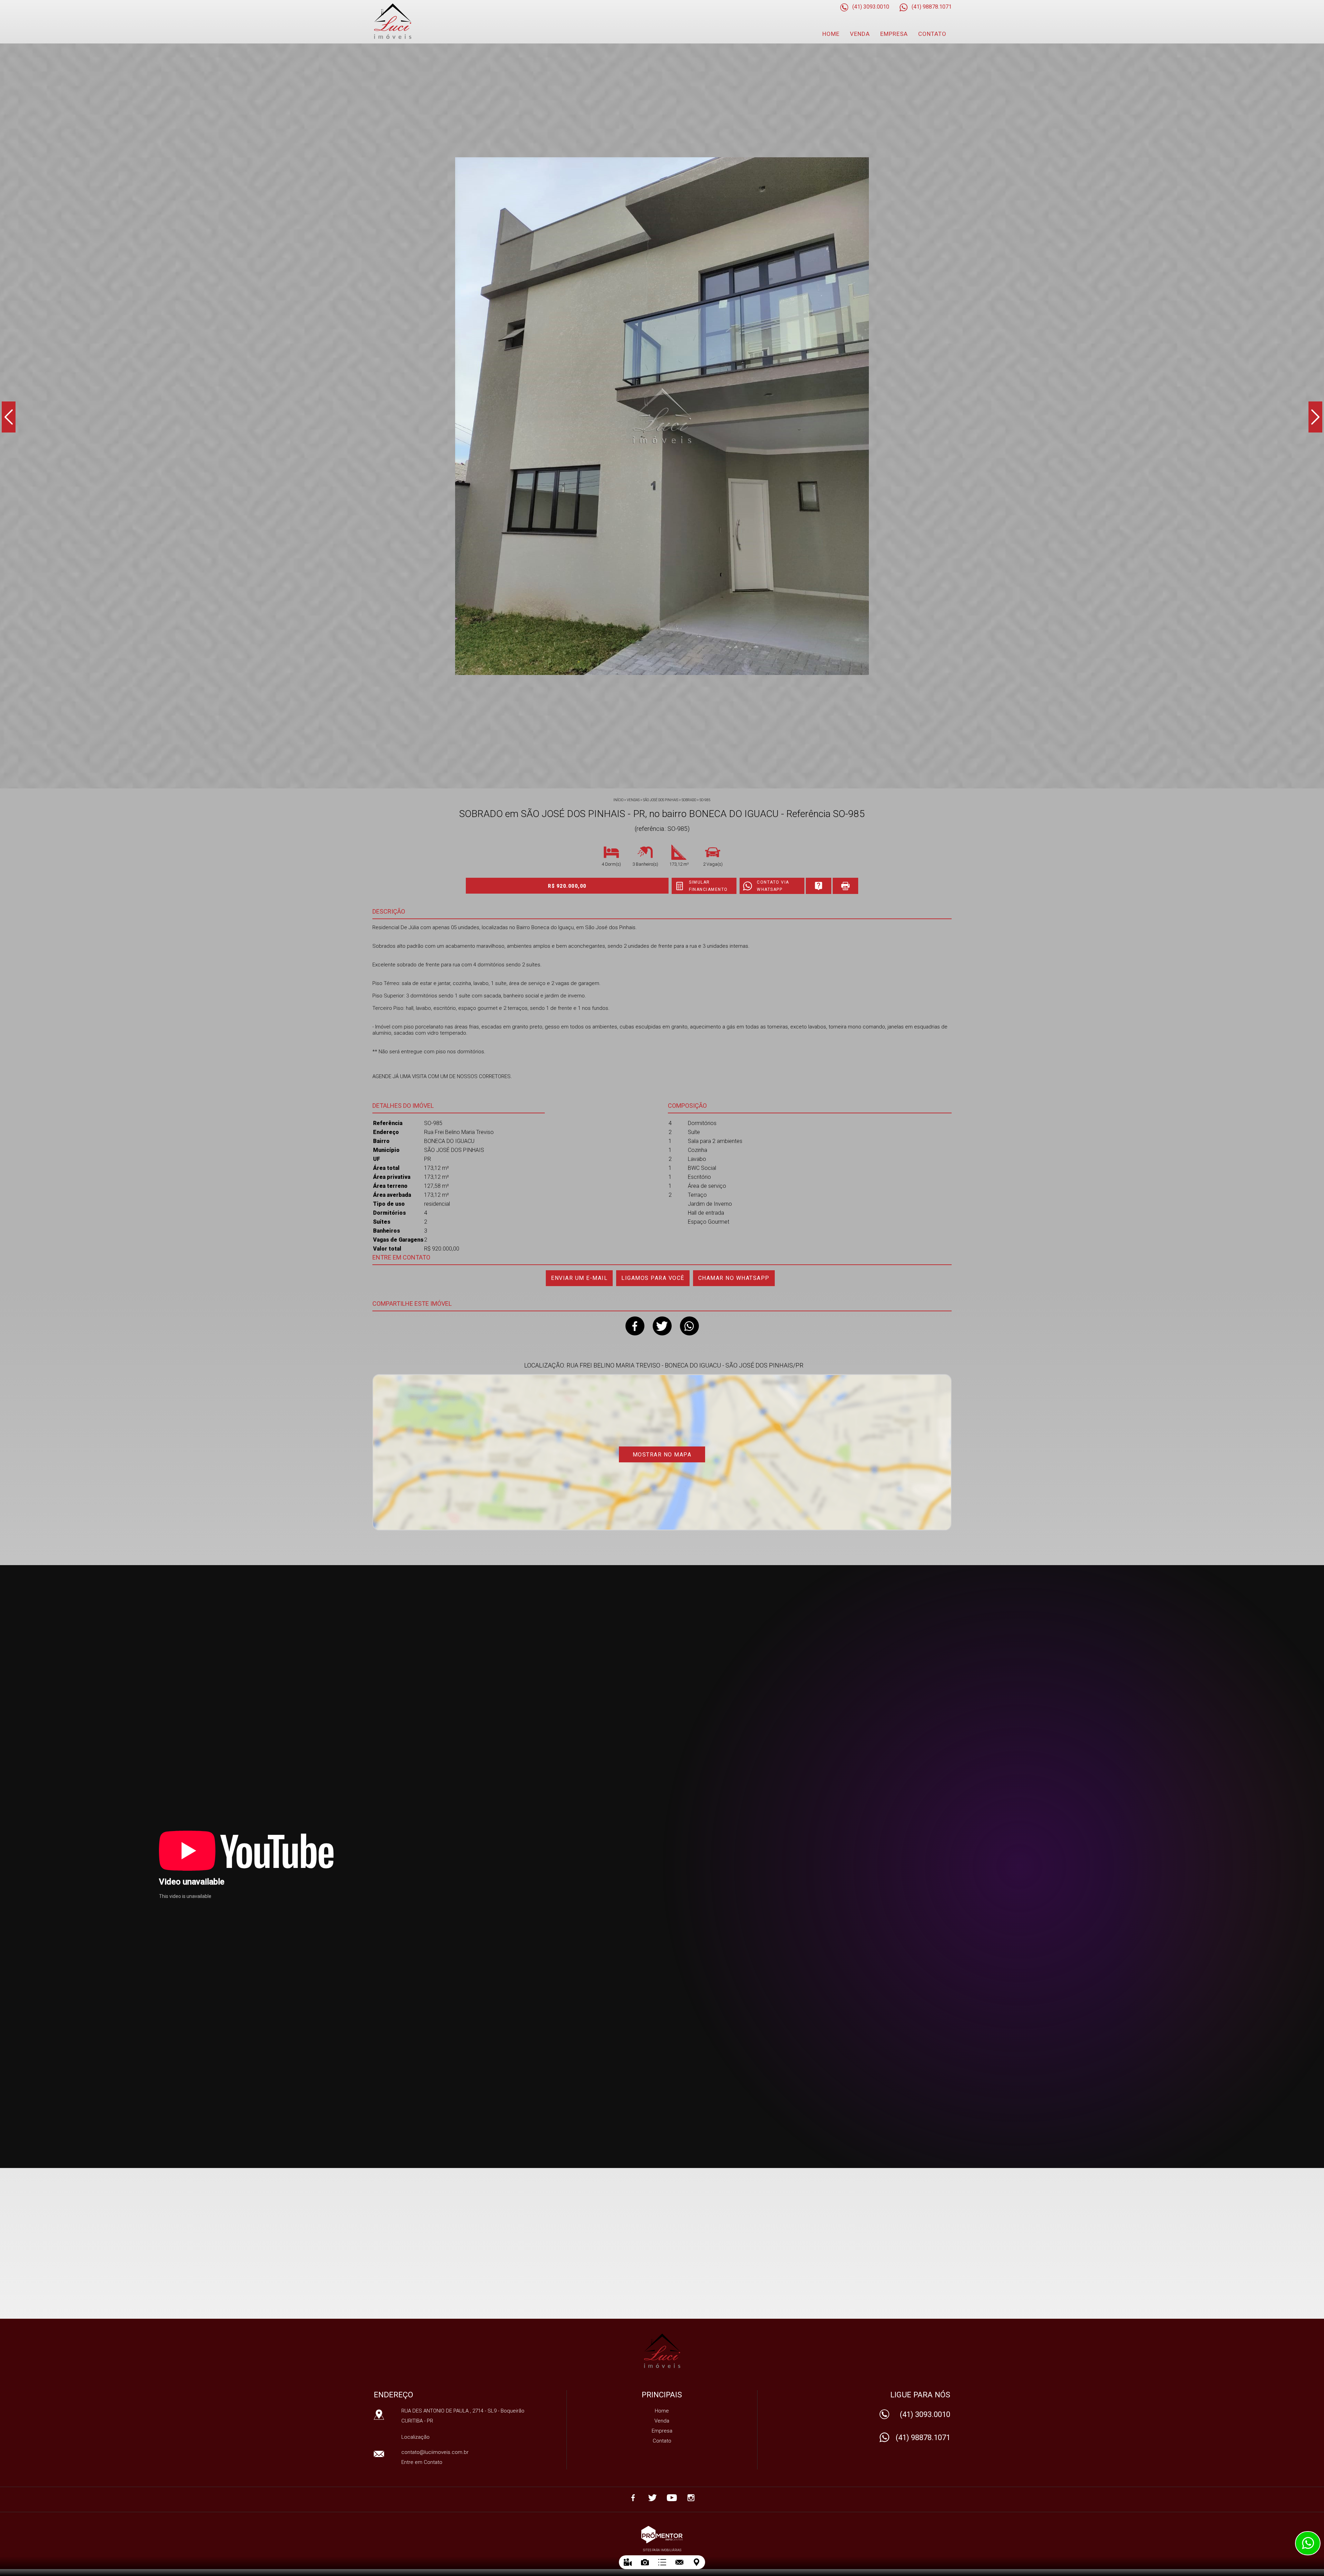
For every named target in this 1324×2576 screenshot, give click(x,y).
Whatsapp (689, 1326)
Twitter (662, 1326)
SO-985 (705, 800)
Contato (932, 34)
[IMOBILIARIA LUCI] (411, 21)
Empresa (894, 34)
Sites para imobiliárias (662, 2550)
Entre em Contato (422, 2462)
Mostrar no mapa (662, 1455)
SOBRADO (689, 800)
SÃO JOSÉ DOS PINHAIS (661, 800)
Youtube (672, 2498)
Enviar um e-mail (579, 1278)
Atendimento (1308, 2543)
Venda (860, 34)
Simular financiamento (708, 886)
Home (831, 34)
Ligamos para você (653, 1278)
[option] (662, 416)
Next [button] (1315, 417)
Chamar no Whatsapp (734, 1278)
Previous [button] (9, 417)
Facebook (635, 1326)
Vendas (633, 800)
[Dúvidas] (819, 886)
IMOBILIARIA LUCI (662, 2351)
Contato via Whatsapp (773, 886)
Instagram (691, 2498)
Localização (415, 2437)
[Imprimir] (845, 886)
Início (618, 800)
